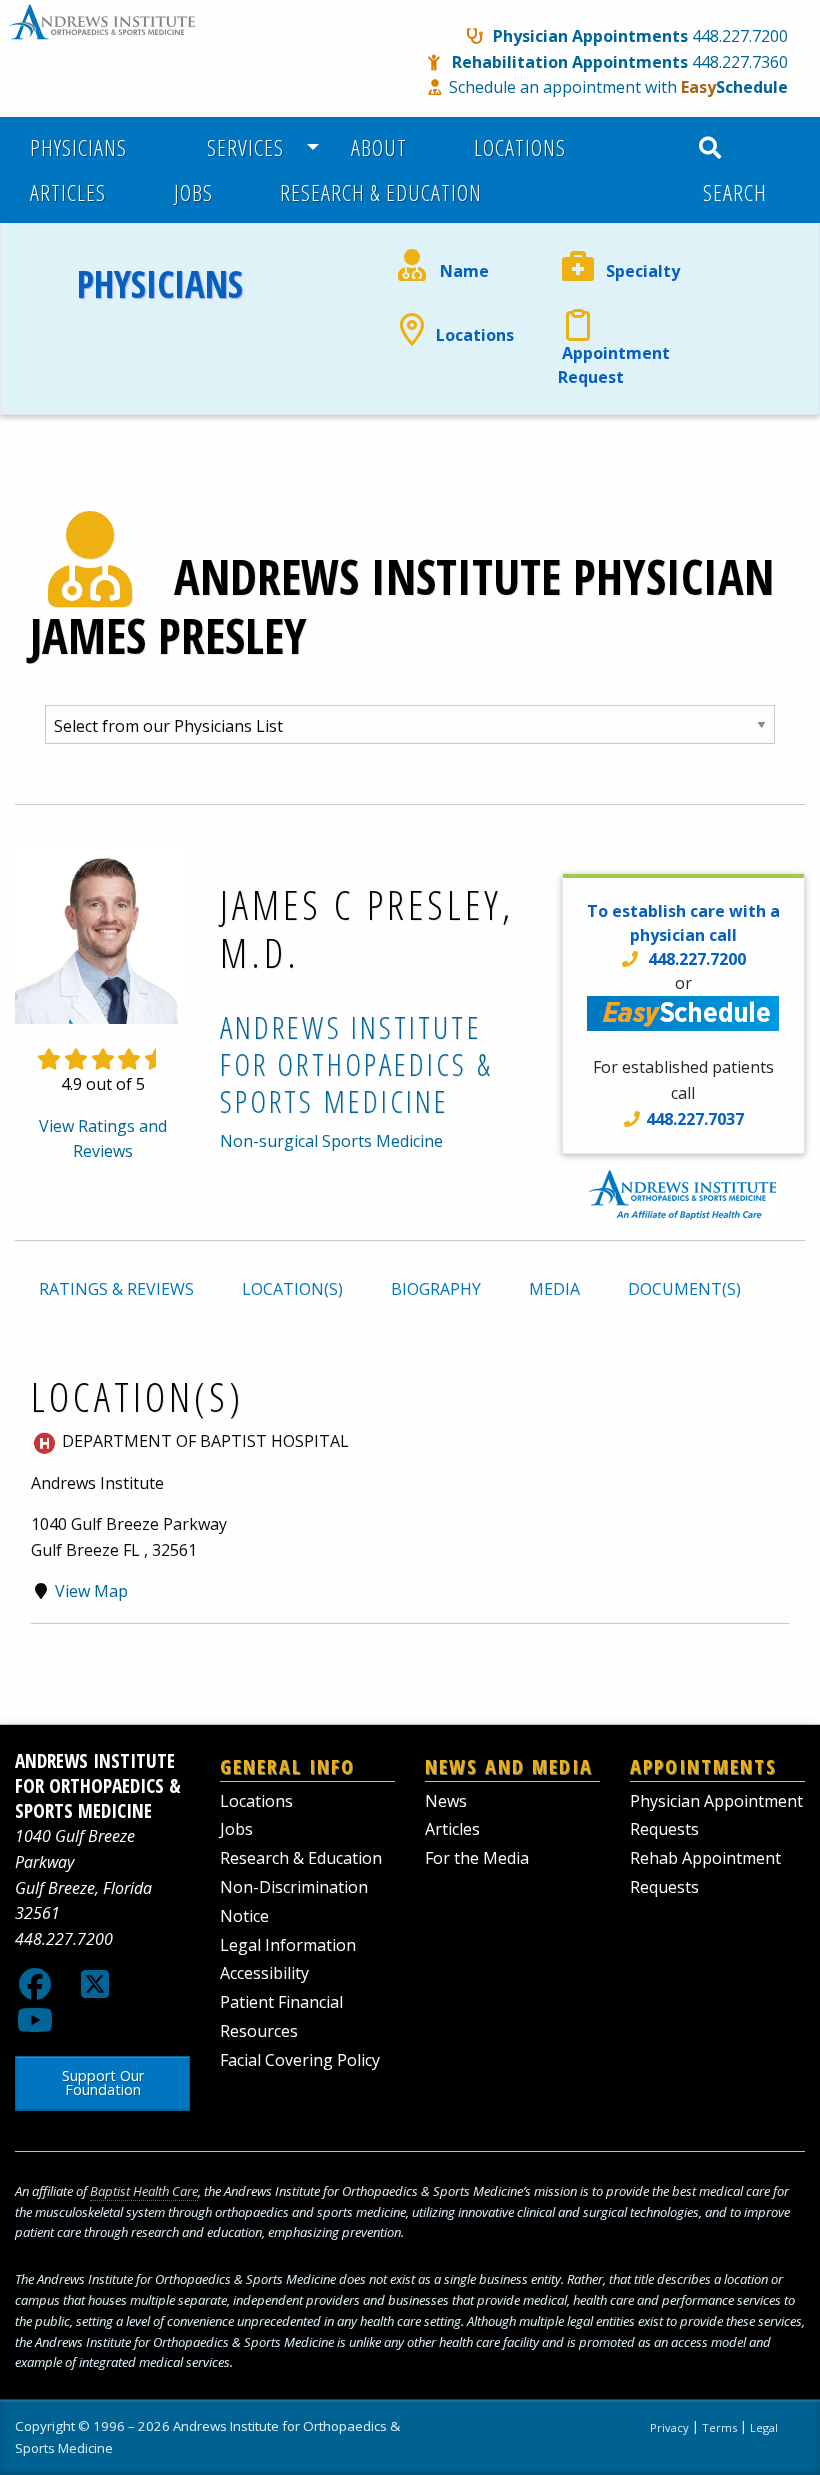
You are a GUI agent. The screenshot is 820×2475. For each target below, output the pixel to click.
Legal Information (288, 1945)
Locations (520, 147)
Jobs (193, 192)
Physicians (78, 147)
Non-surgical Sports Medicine (331, 1141)
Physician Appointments (590, 36)
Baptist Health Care (144, 2191)
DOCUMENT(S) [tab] (684, 1289)
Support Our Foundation (103, 2082)
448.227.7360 (740, 62)
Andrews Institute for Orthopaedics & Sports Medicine (356, 1064)
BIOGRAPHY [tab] (436, 1289)
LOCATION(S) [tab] (292, 1289)
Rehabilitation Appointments (570, 62)
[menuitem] (90, 147)
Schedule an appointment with (618, 87)
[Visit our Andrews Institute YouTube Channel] (35, 2026)
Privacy (669, 2427)
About (379, 147)
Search (731, 192)
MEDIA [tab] (554, 1289)
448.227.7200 (740, 36)
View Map (91, 1591)
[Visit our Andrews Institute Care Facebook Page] (35, 1990)
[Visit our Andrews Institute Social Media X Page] (95, 1990)
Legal (764, 2427)
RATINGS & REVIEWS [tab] (116, 1289)
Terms (719, 2427)
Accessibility (264, 1973)
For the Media (477, 1858)
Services (239, 147)
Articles (68, 192)
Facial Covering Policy (300, 2060)
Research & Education (381, 192)
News (446, 1801)
